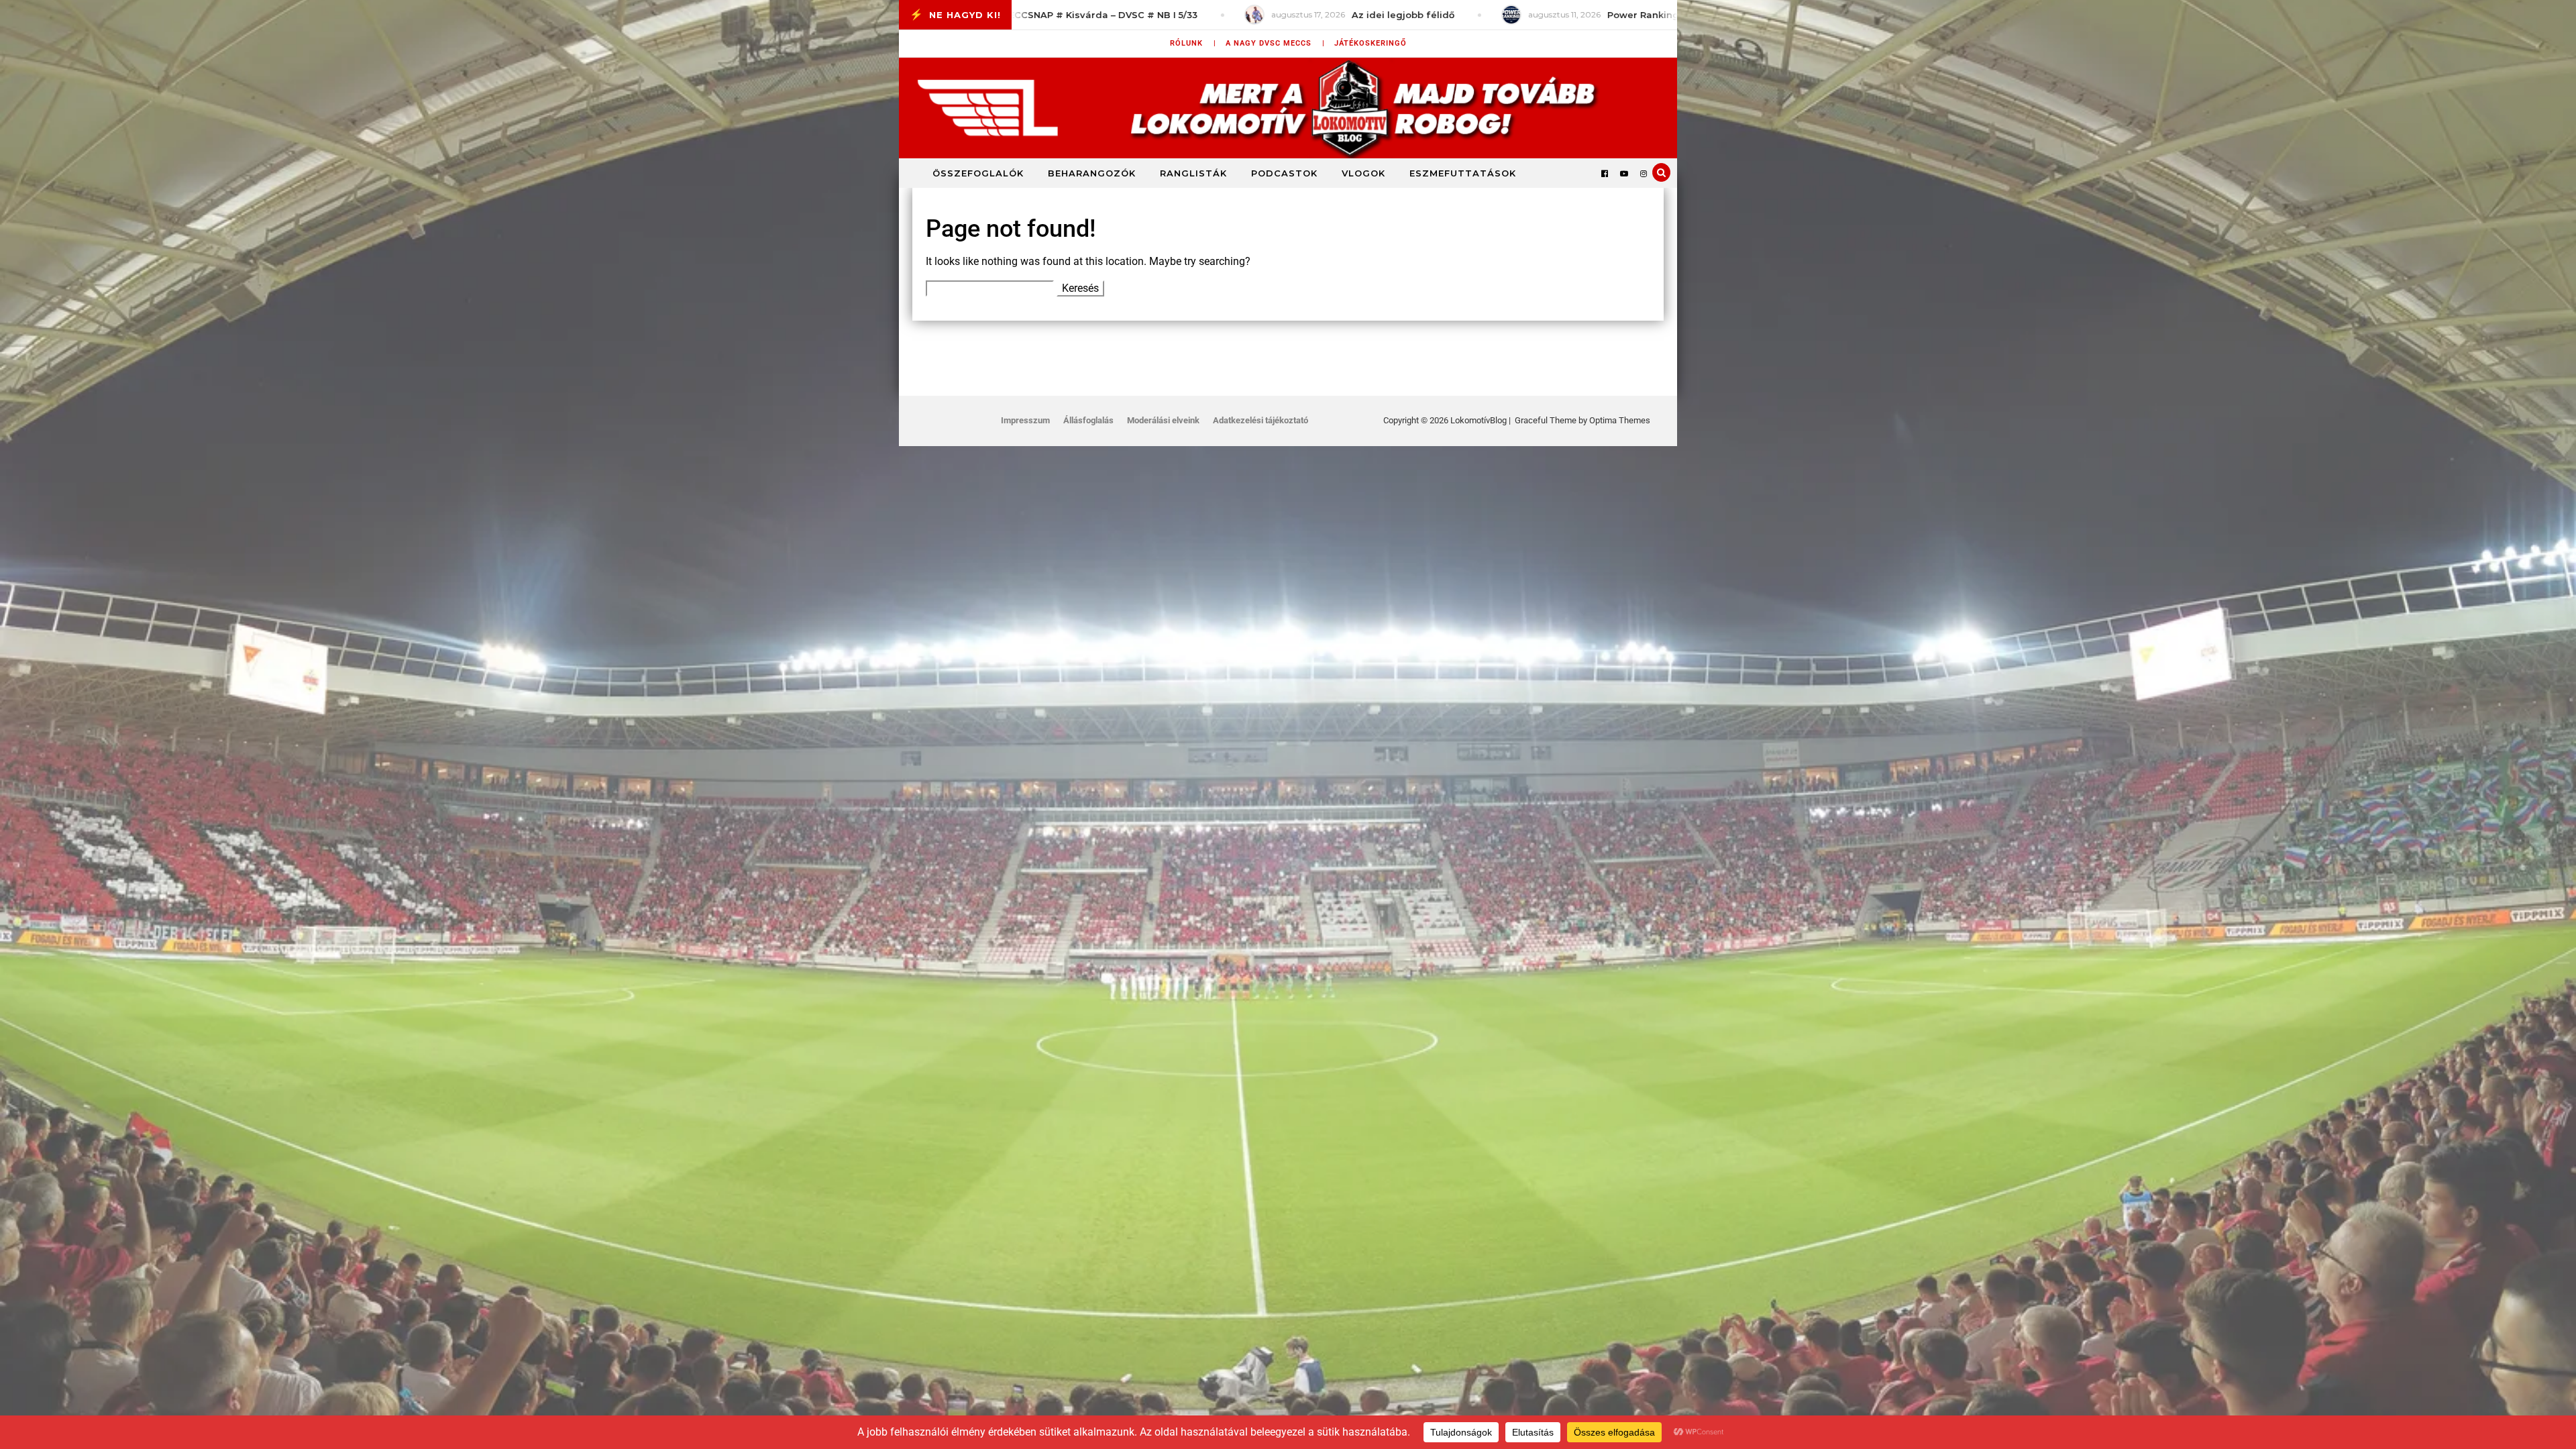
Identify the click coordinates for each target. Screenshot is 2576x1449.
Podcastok (1284, 173)
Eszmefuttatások (1463, 173)
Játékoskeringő (1371, 43)
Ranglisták (1193, 173)
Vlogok (1363, 173)
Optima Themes (1620, 420)
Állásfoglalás (1088, 420)
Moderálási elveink (1163, 420)
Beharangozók (1092, 173)
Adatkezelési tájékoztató (1260, 420)
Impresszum (1025, 420)
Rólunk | (1193, 43)
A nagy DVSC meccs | (1275, 43)
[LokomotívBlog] (1288, 108)
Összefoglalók (978, 173)
